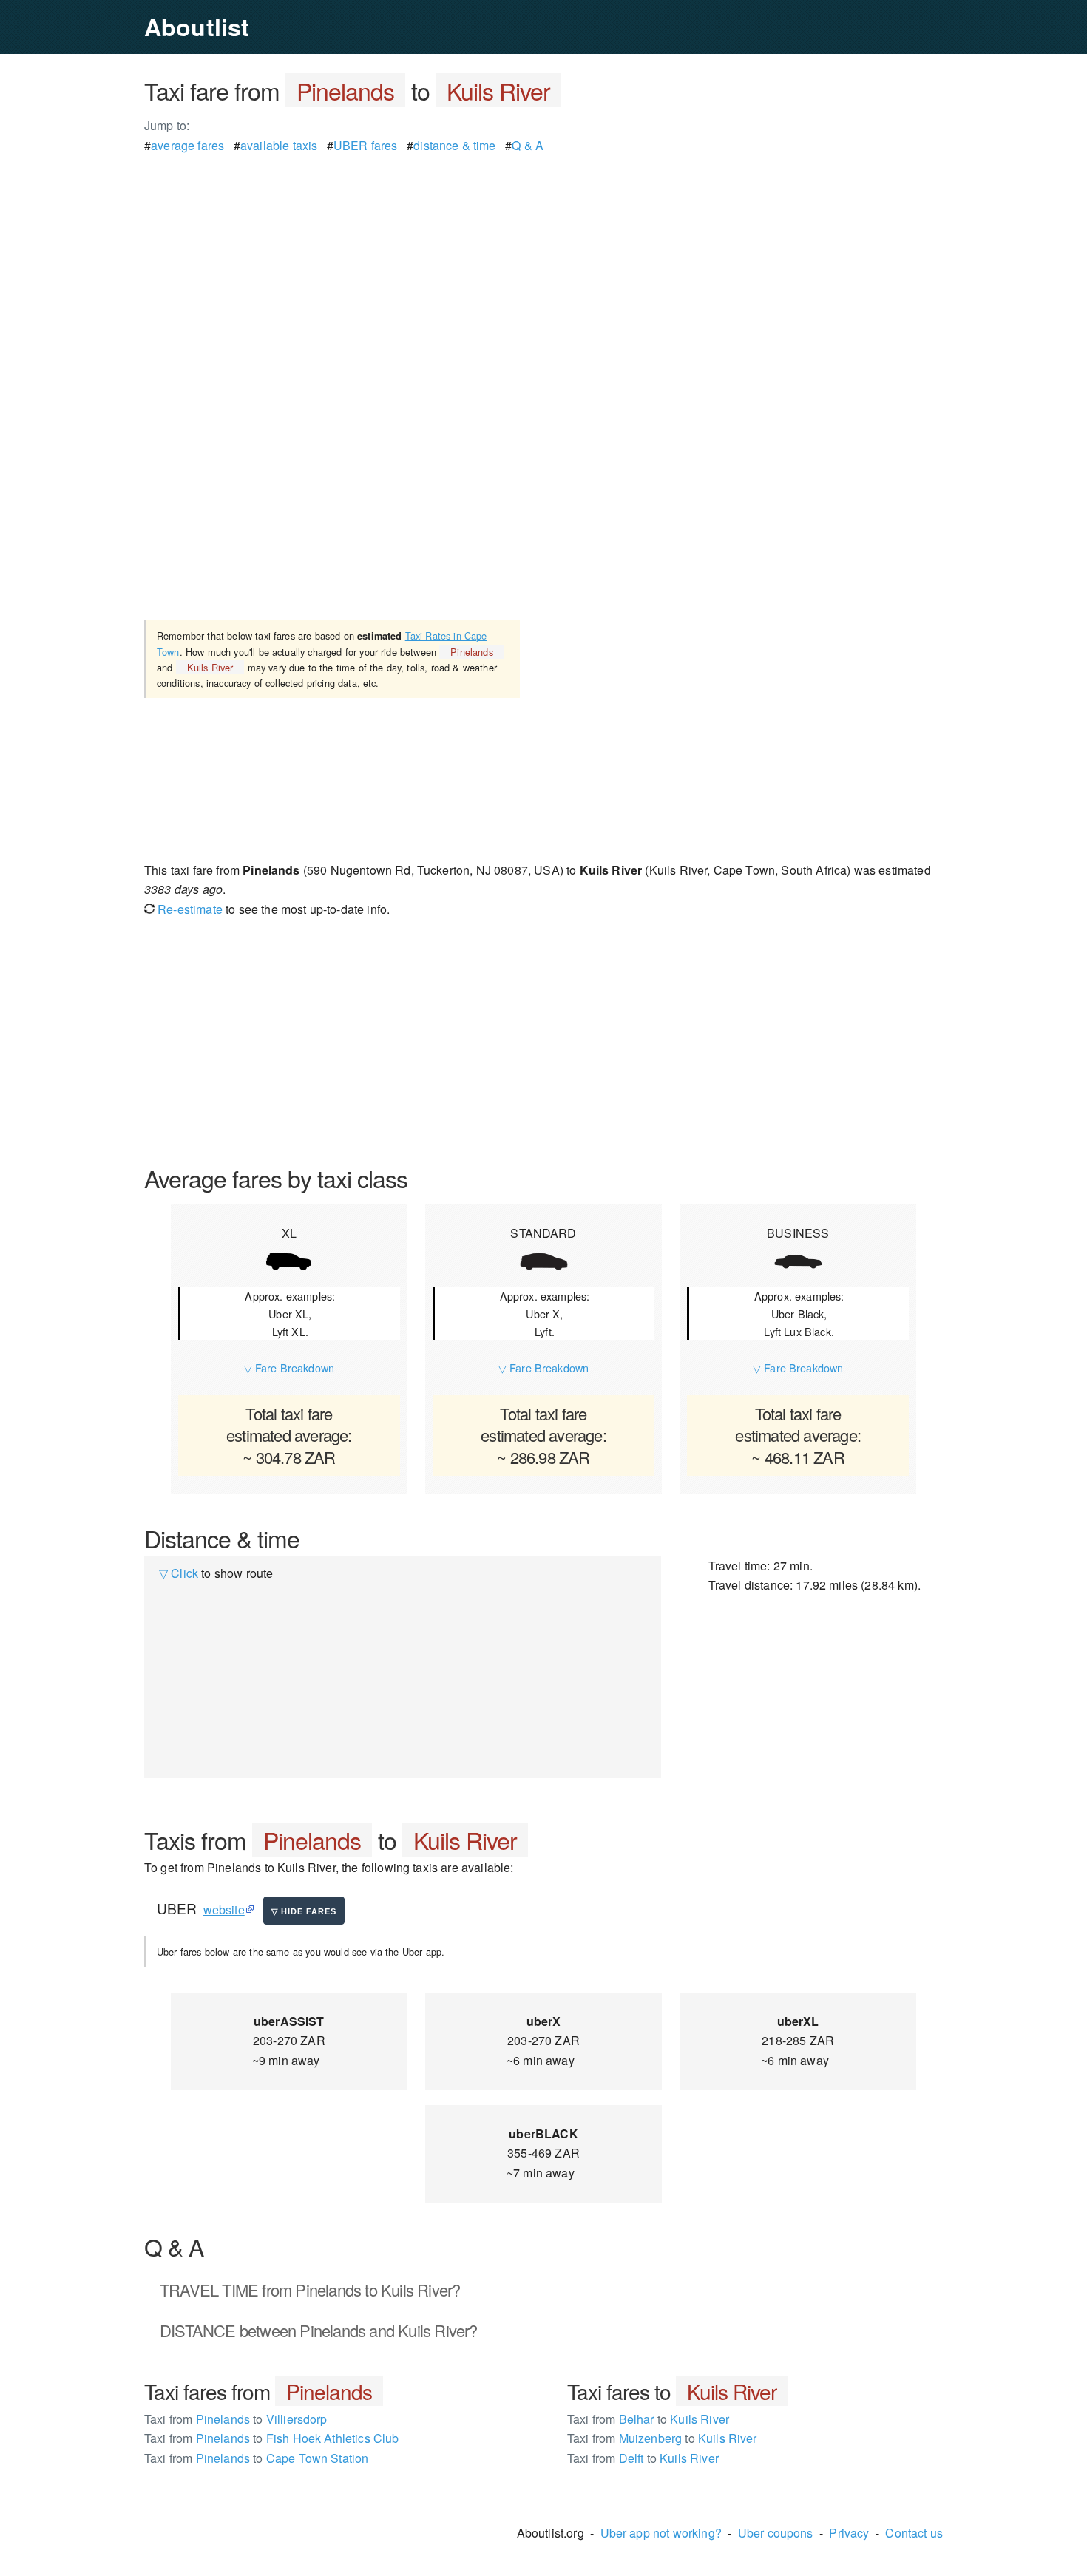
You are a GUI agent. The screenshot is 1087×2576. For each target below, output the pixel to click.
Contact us (914, 2533)
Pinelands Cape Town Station (256, 2458)
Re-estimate (189, 909)
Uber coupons (776, 2533)
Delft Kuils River (643, 2458)
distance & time (454, 145)
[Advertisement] (543, 259)
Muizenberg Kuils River (662, 2438)
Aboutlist (197, 27)
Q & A (528, 145)
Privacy (849, 2533)
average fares (187, 145)
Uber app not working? (661, 2533)
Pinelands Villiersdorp (236, 2419)
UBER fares (366, 145)
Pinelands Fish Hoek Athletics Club (272, 2438)
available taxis (279, 145)
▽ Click (179, 1573)
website (224, 1909)
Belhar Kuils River (648, 2419)
